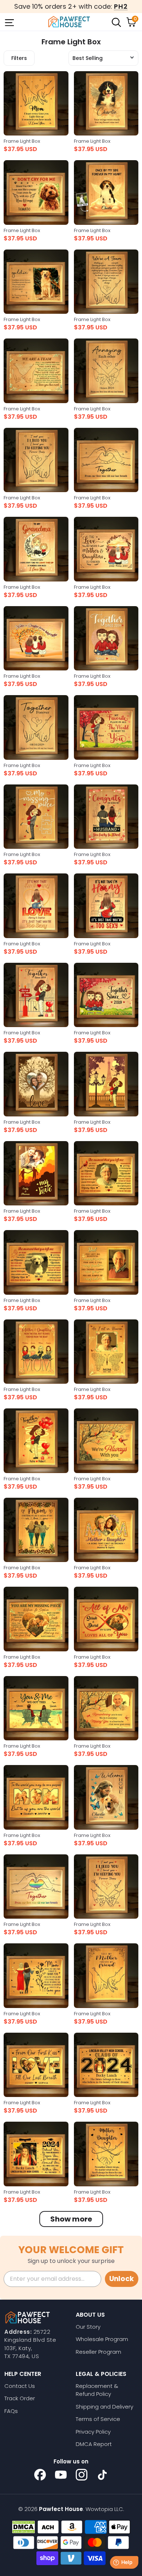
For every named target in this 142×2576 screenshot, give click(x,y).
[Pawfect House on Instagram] (82, 2475)
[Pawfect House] (69, 22)
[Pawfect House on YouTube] (61, 2475)
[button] (103, 58)
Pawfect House (61, 2509)
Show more (71, 2219)
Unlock (122, 2279)
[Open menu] (9, 22)
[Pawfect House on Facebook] (40, 2475)
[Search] (116, 22)
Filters (19, 58)
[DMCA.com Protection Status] (23, 2527)
